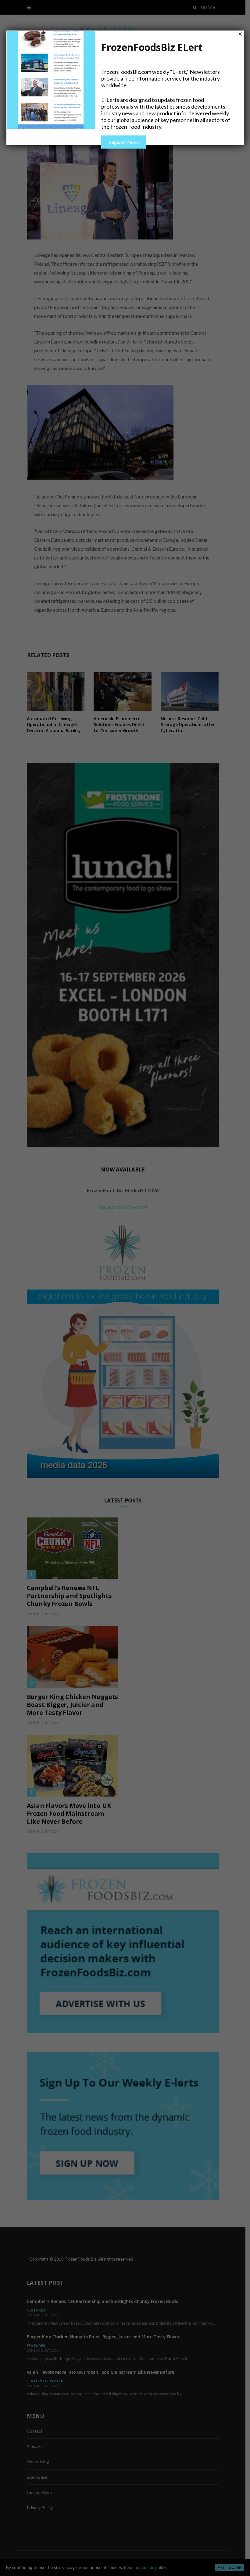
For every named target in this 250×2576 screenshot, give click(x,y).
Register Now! (124, 142)
